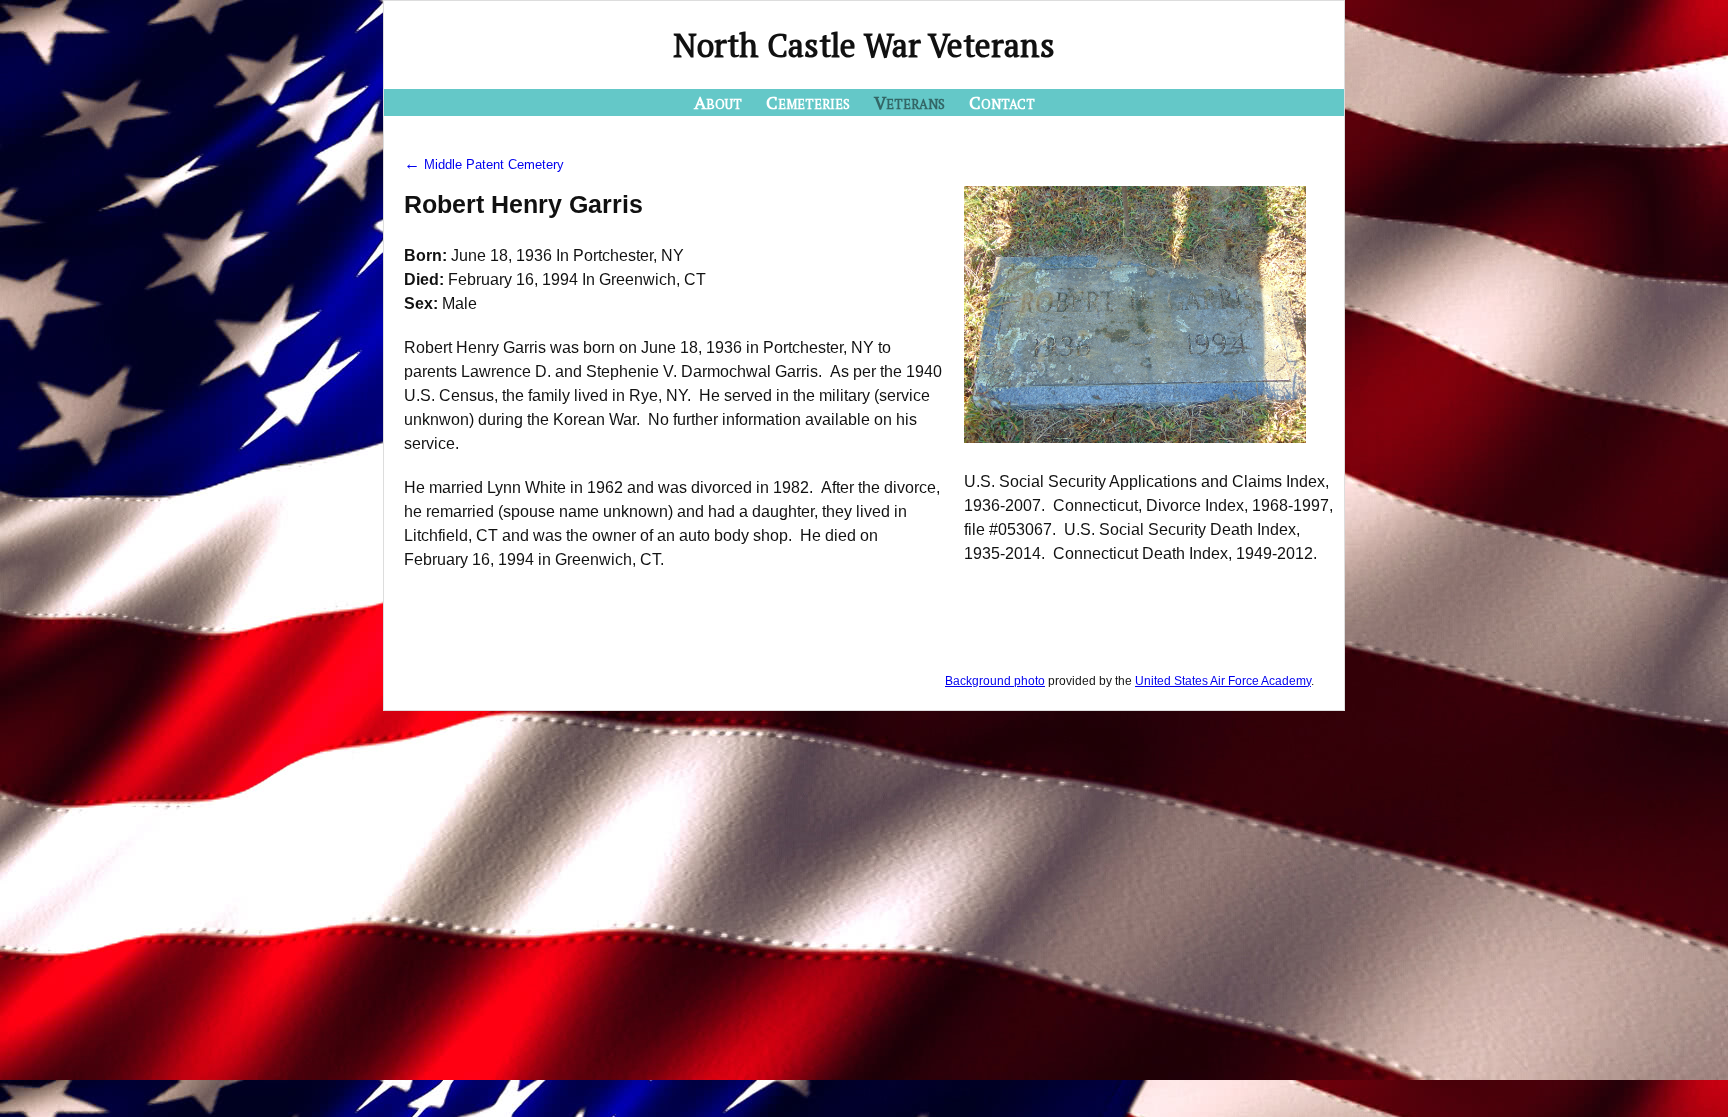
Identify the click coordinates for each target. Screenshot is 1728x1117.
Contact (1002, 102)
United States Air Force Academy (1223, 681)
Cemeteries (808, 102)
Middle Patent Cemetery (484, 164)
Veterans (909, 102)
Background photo (995, 681)
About (718, 102)
